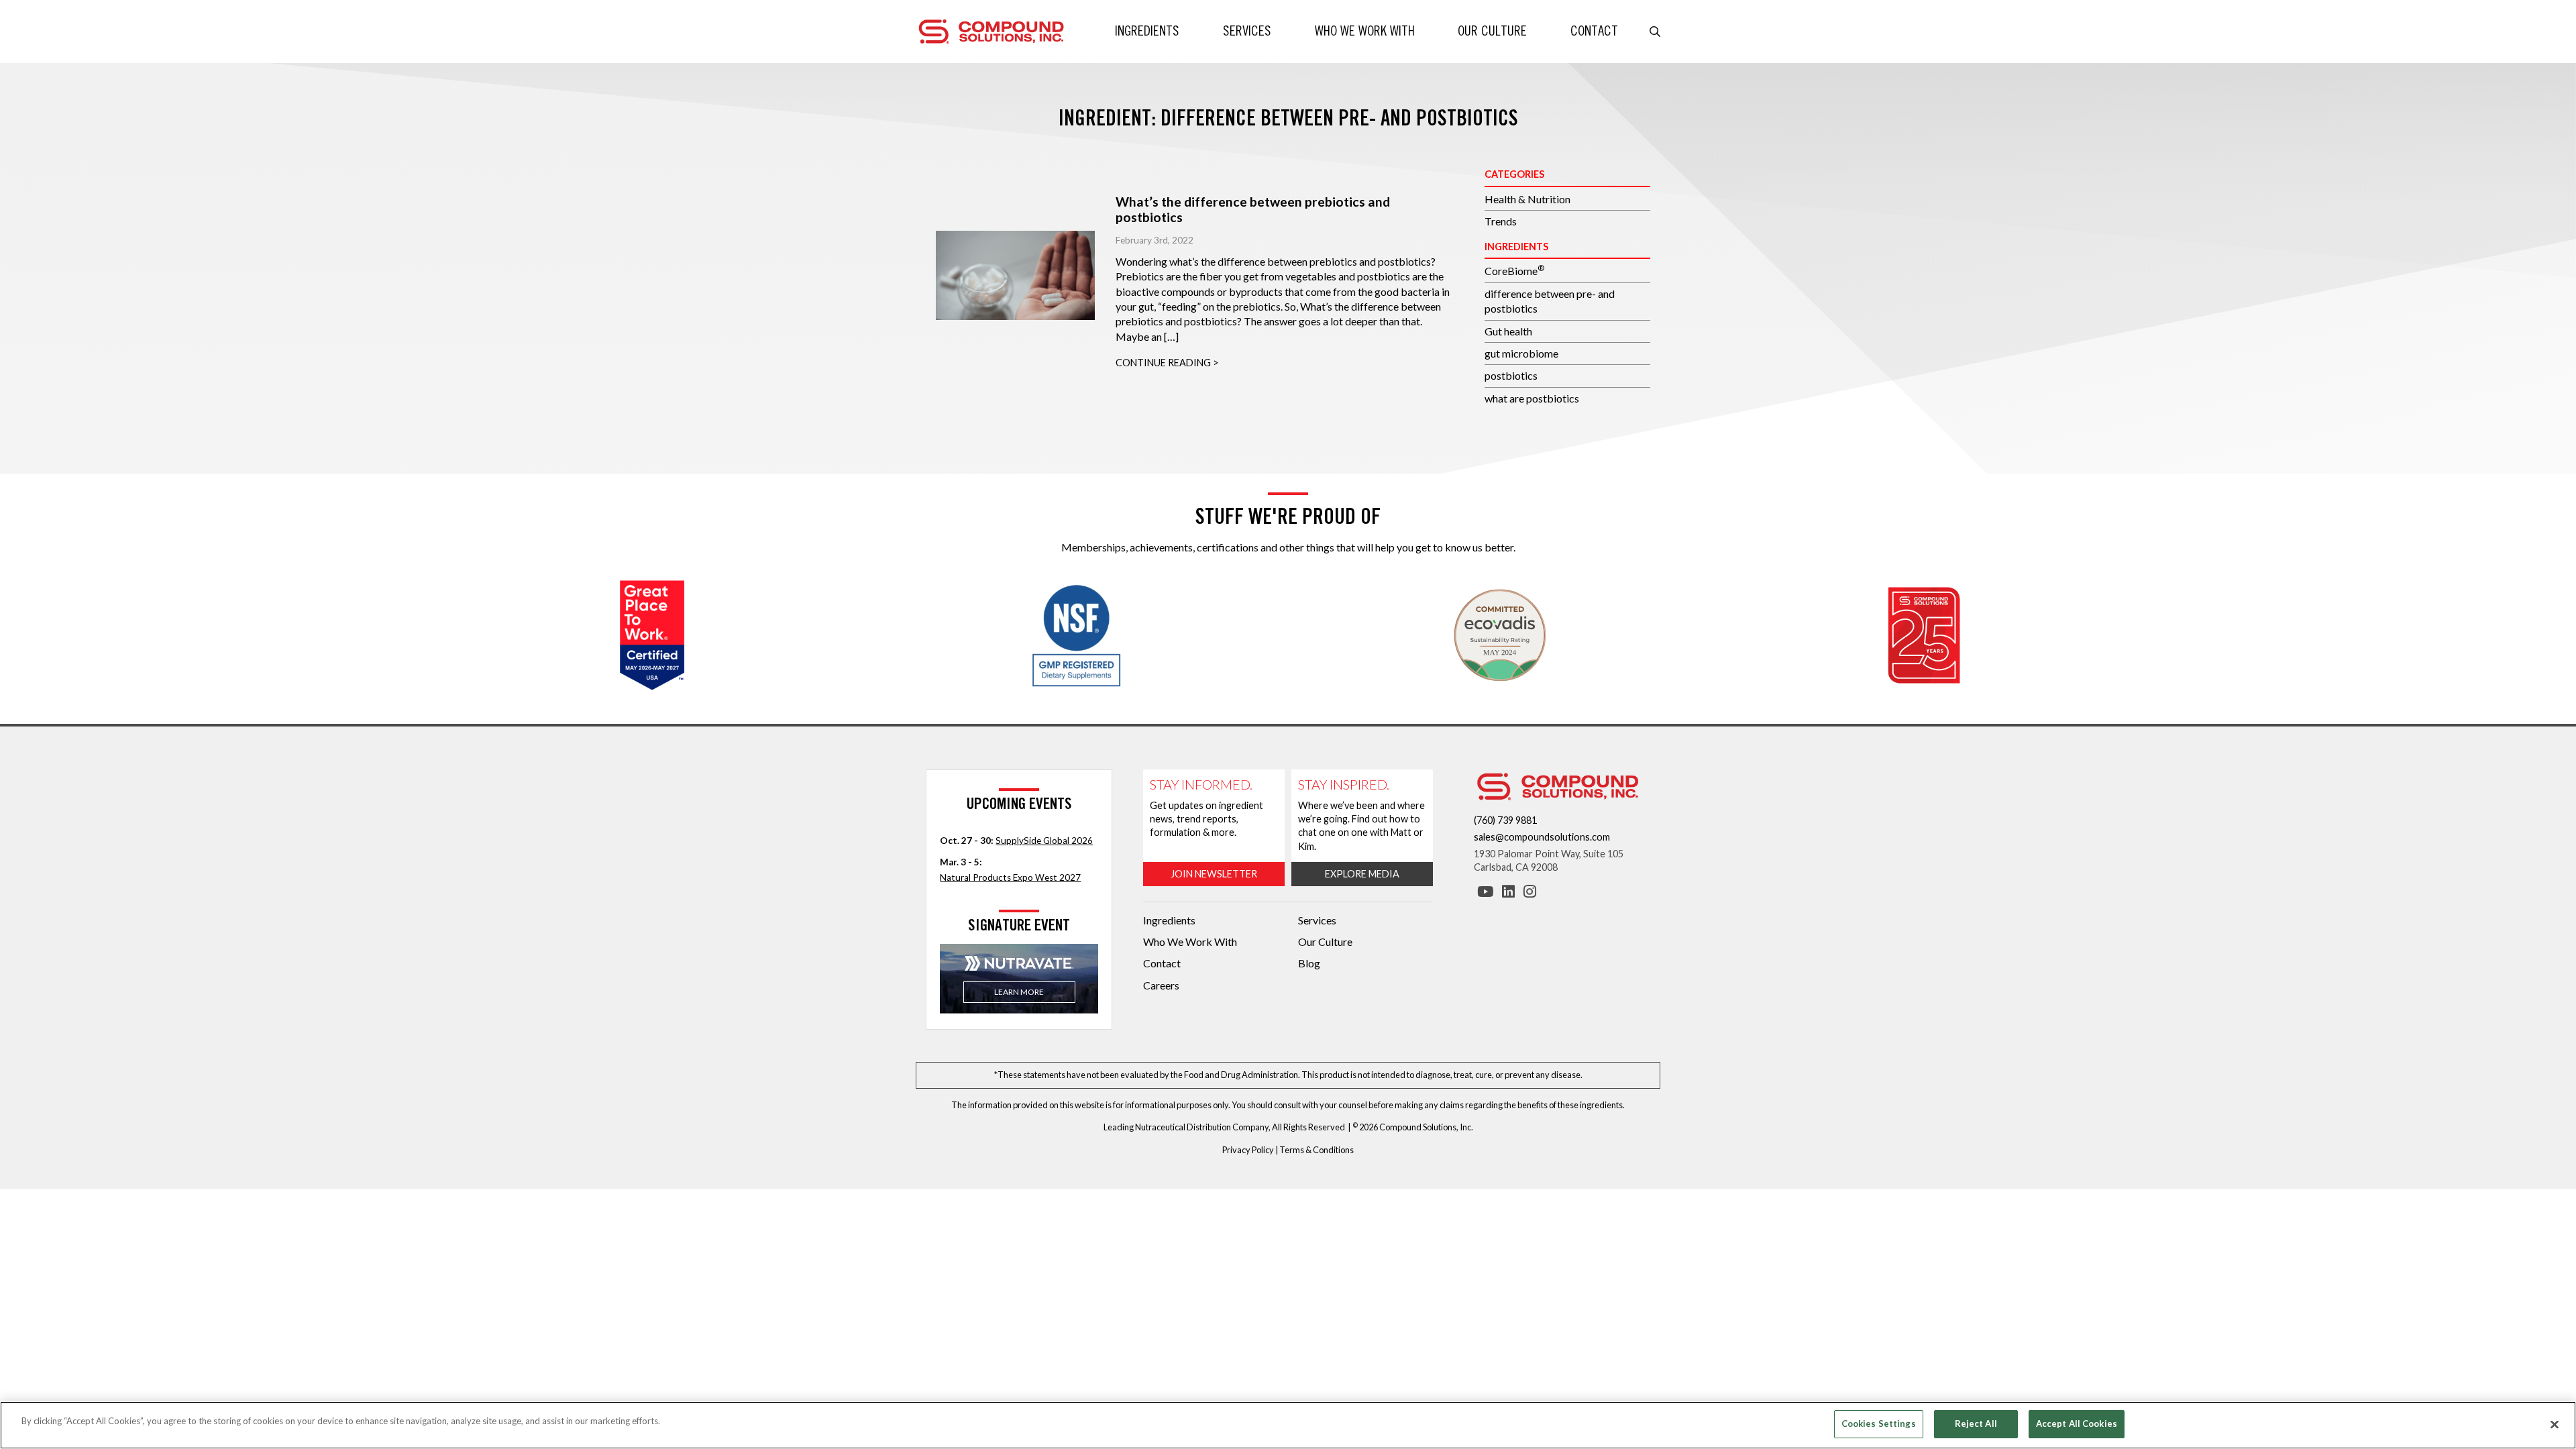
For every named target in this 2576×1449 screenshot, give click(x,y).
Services (1247, 31)
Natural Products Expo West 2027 (1010, 877)
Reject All (1976, 1424)
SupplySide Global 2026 (1044, 841)
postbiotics (1511, 375)
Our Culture (1492, 31)
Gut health (1508, 331)
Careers (1161, 985)
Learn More (1019, 992)
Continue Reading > (1167, 363)
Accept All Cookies (2077, 1424)
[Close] (2555, 1424)
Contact (1594, 31)
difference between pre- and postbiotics (1550, 301)
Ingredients (1147, 31)
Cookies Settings (1879, 1424)
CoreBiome (1514, 270)
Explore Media (1362, 874)
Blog (1309, 963)
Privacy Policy (1248, 1150)
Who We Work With (1365, 31)
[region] (1288, 1425)
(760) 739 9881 (1505, 820)
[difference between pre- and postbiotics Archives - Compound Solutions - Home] (991, 30)
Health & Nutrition (1527, 199)
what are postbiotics (1532, 398)
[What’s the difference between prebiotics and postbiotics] (1015, 276)
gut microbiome (1521, 353)
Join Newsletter (1214, 874)
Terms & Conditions (1317, 1150)
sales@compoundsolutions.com (1542, 837)
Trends (1501, 221)
